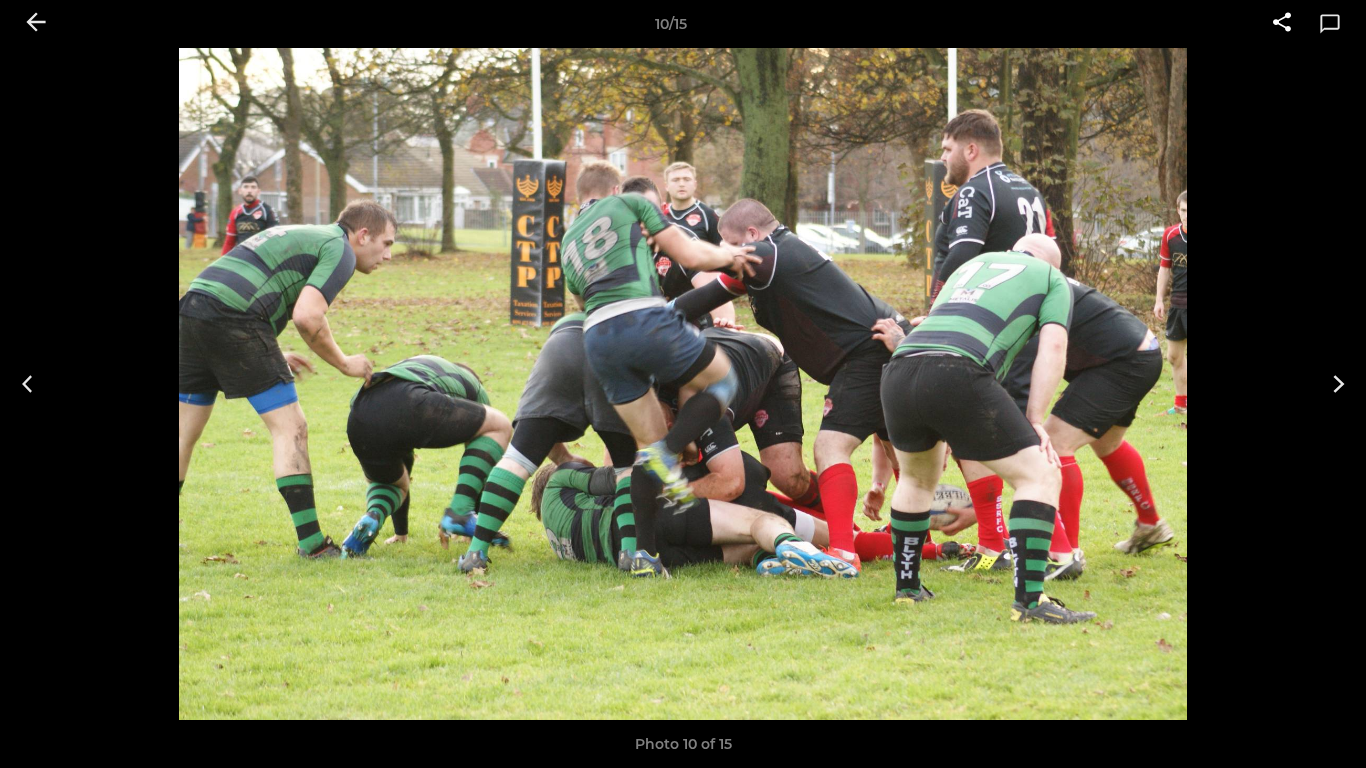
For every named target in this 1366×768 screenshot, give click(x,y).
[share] (1282, 24)
